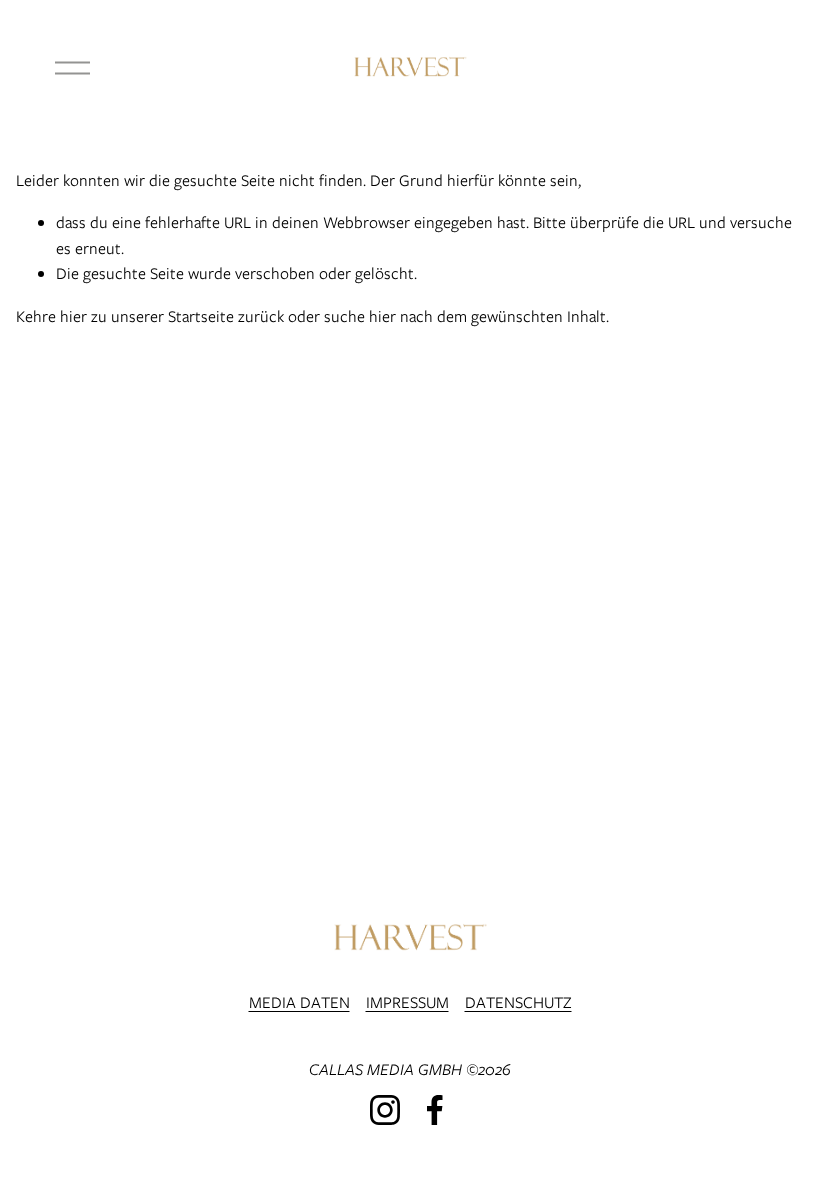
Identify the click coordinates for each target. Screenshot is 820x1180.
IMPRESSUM (407, 1002)
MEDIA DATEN (299, 1002)
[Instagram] (385, 1110)
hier (73, 316)
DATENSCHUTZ (518, 1002)
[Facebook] (435, 1110)
